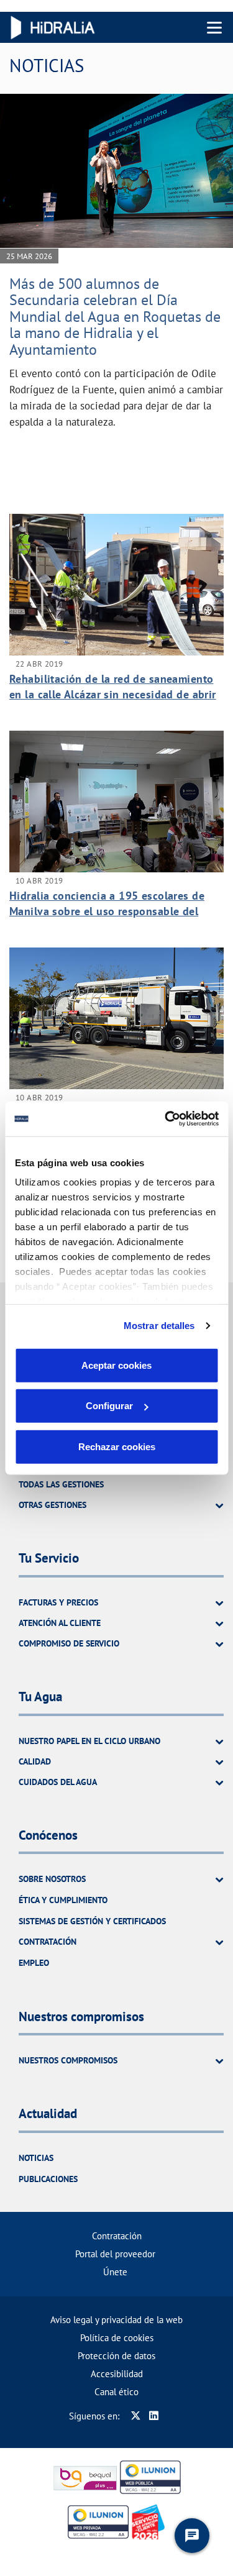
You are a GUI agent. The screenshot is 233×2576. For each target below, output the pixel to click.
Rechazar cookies (117, 1446)
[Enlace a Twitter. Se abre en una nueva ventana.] (136, 2416)
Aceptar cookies (116, 1365)
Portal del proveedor (115, 2254)
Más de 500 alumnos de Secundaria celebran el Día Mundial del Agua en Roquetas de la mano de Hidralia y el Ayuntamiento (115, 317)
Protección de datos (116, 2356)
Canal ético (116, 2392)
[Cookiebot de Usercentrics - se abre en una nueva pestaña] (166, 1119)
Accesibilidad (117, 2374)
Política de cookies (117, 2338)
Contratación (117, 2236)
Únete (115, 2272)
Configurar (109, 1406)
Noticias (36, 2158)
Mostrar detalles (159, 1326)
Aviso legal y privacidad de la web (116, 2320)
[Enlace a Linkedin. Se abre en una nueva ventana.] (154, 2416)
